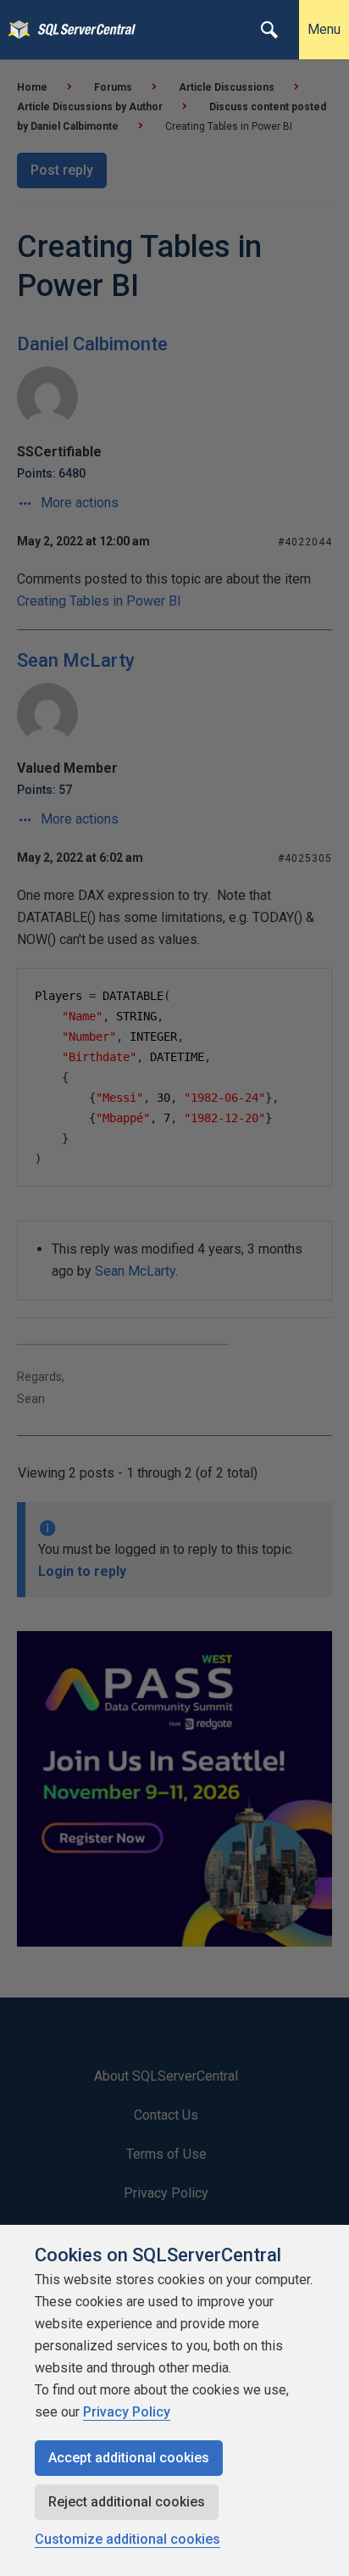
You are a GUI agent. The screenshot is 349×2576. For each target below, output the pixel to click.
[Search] (269, 30)
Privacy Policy (127, 2412)
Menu (324, 29)
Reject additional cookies (127, 2502)
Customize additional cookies (127, 2539)
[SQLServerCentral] (15, 30)
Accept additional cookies (129, 2458)
